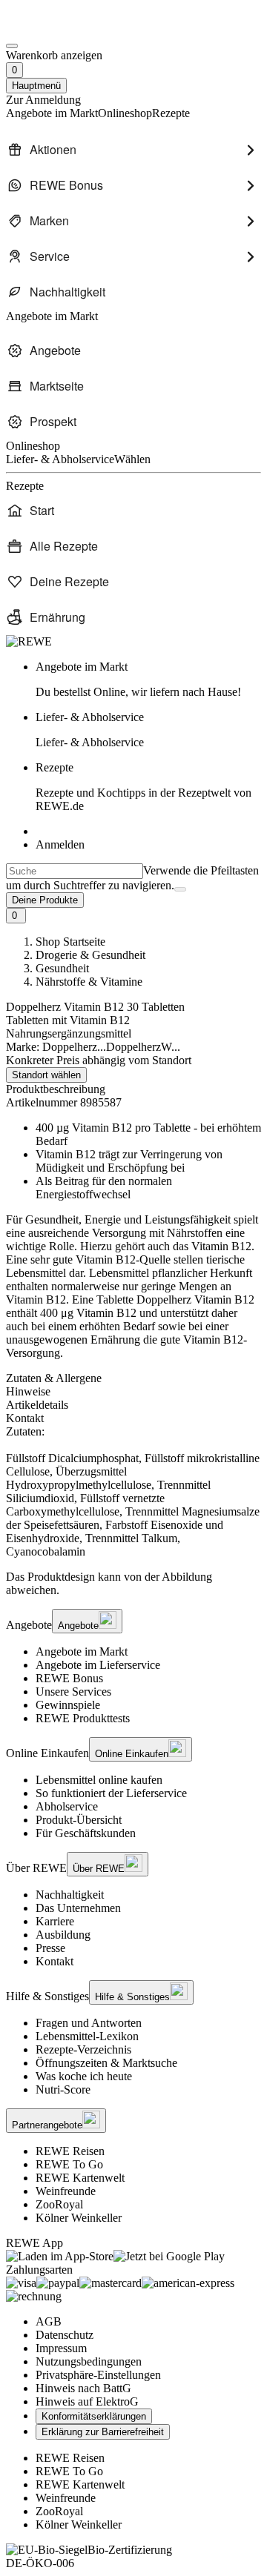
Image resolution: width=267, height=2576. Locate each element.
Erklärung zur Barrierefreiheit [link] (103, 2432)
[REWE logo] (29, 641)
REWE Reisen (70, 2151)
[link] (148, 680)
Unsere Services (73, 1692)
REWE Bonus (69, 1678)
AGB (49, 2321)
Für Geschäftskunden (86, 1833)
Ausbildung (63, 1935)
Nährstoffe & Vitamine (89, 982)
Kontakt (55, 1961)
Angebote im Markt (82, 1652)
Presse (50, 1948)
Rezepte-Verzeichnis (83, 2049)
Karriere (55, 1921)
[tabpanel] (133, 1492)
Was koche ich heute (84, 2076)
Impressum (61, 2348)
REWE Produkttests (83, 1718)
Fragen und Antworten (89, 2023)
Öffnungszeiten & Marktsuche (106, 2063)
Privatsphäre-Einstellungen (98, 2375)
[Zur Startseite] (56, 29)
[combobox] (75, 871)
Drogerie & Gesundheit (90, 955)
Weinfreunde (66, 2191)
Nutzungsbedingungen (89, 2361)
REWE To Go (69, 2164)
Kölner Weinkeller (79, 2218)
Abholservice (67, 1806)
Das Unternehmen (78, 1908)
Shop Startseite (70, 942)
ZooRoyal (59, 2204)
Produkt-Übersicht (79, 1820)
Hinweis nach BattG (83, 2388)
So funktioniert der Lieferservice (111, 1793)
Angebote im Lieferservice (98, 1665)
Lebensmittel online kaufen (99, 1780)
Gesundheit (62, 968)
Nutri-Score (63, 2089)
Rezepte (144, 787)
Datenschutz (65, 2335)
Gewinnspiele (68, 1705)
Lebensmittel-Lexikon (87, 2036)
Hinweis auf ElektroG (87, 2401)
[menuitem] (133, 150)
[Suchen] (180, 889)
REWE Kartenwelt (80, 2178)
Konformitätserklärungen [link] (94, 2416)
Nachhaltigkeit (70, 1895)
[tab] (133, 1378)
